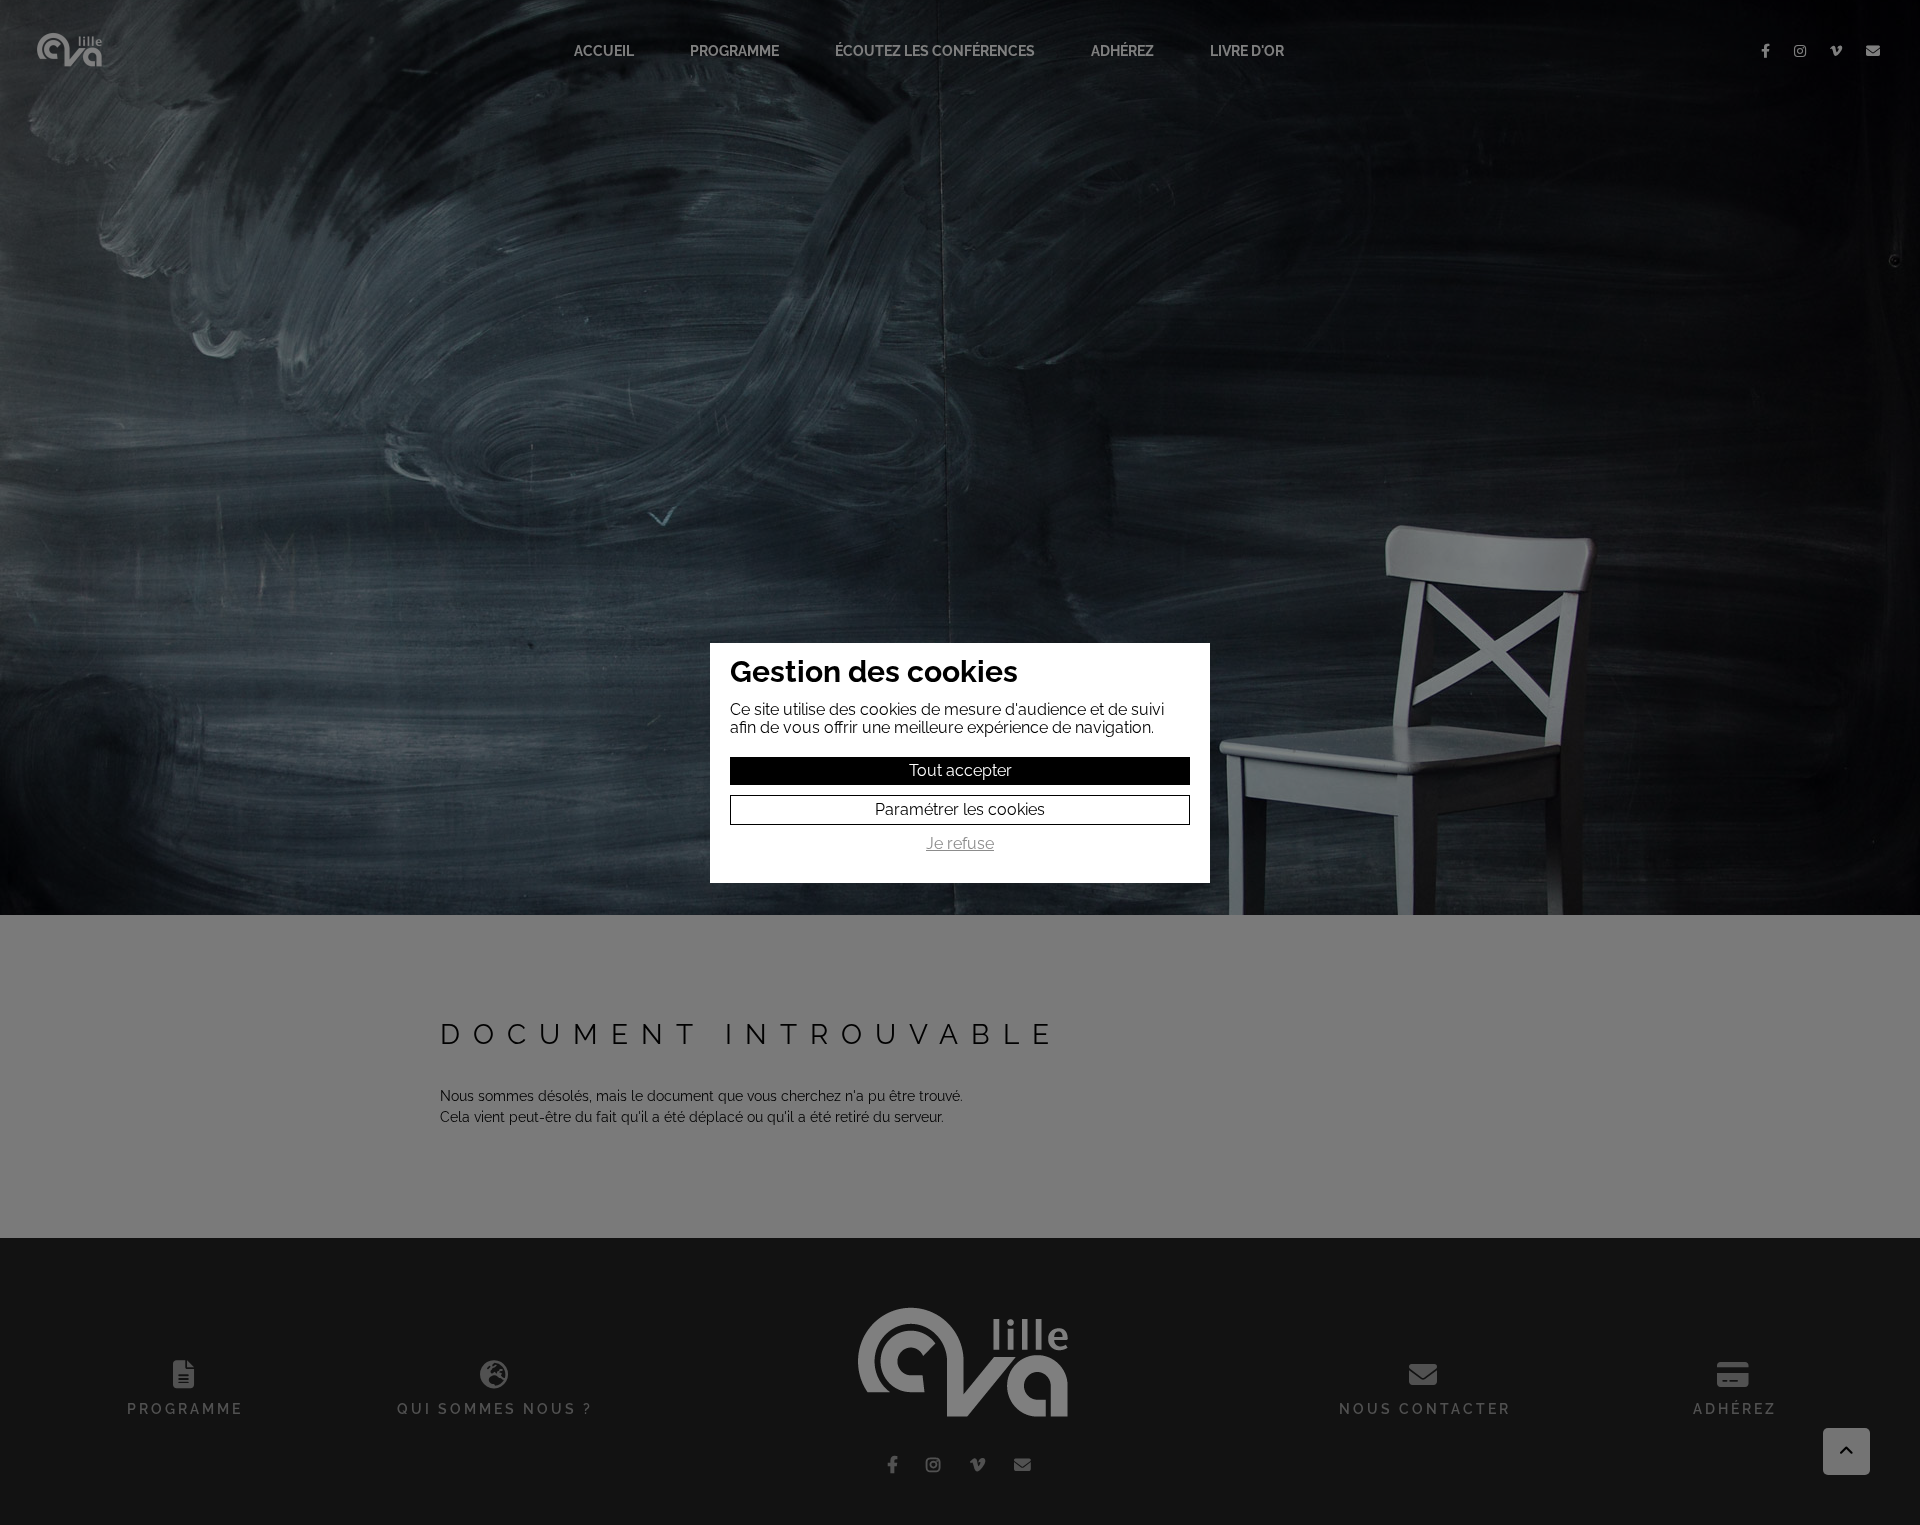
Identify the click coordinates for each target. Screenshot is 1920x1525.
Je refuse (960, 844)
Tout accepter (960, 770)
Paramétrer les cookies (960, 809)
